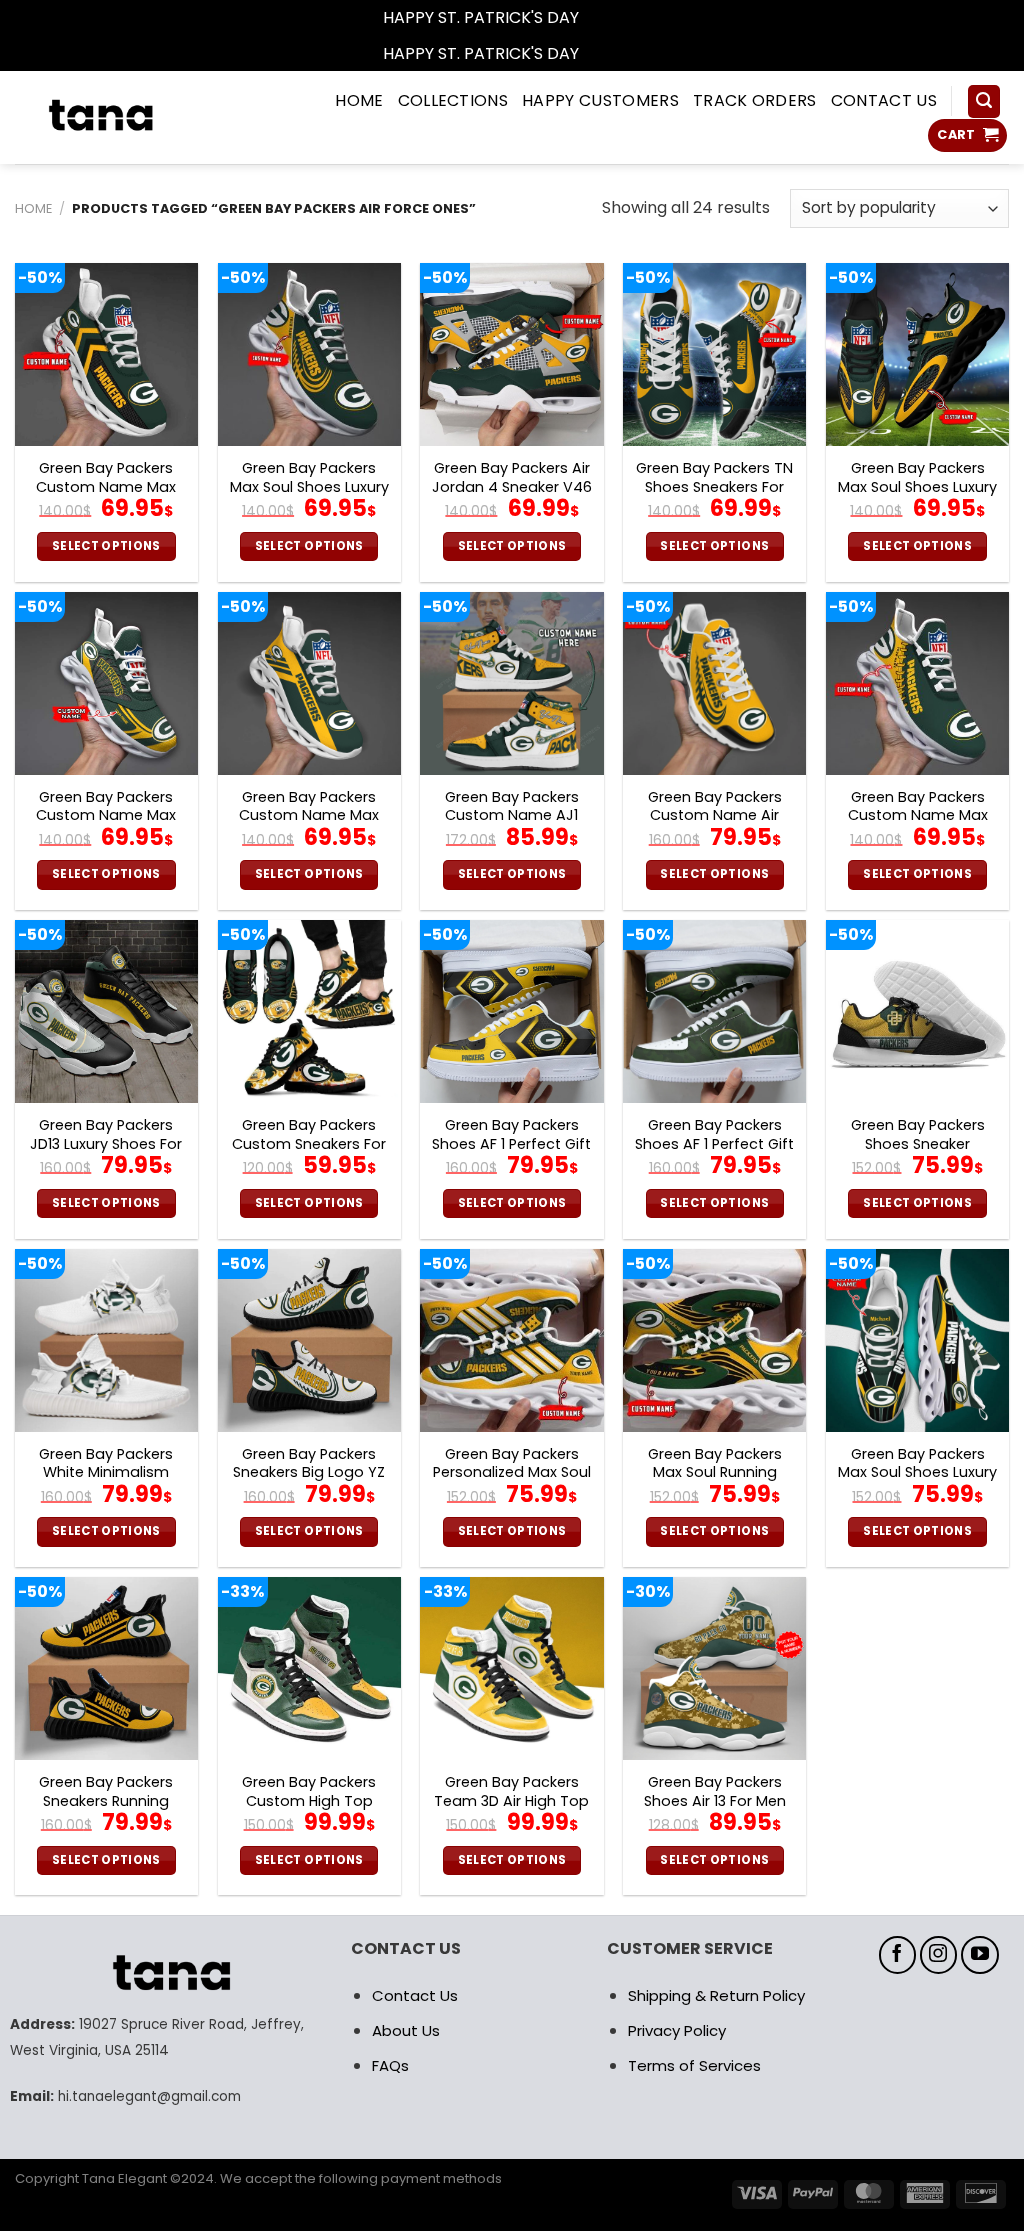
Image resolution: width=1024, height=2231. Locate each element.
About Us (406, 2030)
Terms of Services (694, 2065)
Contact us (884, 100)
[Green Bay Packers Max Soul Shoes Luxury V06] (309, 354)
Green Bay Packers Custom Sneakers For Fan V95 (309, 1144)
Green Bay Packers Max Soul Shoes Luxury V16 (917, 487)
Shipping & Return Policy (716, 1995)
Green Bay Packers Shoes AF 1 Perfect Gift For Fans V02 (714, 1144)
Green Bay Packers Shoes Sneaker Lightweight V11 (918, 1144)
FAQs (390, 2065)
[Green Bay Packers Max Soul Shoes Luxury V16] (917, 354)
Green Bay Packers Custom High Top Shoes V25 (309, 1801)
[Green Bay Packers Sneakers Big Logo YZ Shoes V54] (309, 1340)
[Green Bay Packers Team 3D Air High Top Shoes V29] (511, 1668)
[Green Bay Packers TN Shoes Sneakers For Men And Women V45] (714, 354)
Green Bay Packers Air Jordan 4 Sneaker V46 (512, 477)
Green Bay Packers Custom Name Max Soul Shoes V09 (106, 816)
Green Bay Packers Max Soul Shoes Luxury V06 (309, 487)
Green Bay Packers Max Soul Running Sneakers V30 (715, 1473)
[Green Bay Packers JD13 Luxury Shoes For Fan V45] (106, 1011)
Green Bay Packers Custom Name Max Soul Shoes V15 (918, 816)
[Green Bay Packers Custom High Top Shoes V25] (309, 1668)
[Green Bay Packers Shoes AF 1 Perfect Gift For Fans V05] (511, 1011)
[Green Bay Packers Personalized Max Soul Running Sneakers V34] (511, 1340)
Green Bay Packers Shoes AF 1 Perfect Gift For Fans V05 (511, 1144)
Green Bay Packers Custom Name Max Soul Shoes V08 (106, 487)
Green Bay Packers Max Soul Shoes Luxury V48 (917, 1473)
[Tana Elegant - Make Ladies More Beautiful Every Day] (137, 117)
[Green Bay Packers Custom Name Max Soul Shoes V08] (106, 354)
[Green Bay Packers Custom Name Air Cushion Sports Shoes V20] (714, 683)
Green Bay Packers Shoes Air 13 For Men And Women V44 (715, 1801)
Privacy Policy (677, 2030)
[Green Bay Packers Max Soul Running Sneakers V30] (714, 1340)
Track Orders (755, 100)
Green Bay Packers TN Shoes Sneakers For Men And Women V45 (715, 487)
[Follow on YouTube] (980, 1955)
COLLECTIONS (453, 100)
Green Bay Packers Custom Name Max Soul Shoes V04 (309, 816)
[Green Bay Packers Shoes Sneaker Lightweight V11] (917, 1011)
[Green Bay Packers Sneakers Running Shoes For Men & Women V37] (106, 1668)
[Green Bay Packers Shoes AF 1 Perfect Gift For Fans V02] (714, 1011)
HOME (359, 100)
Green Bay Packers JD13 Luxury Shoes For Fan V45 (106, 1144)
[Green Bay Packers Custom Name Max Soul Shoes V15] (917, 683)
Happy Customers (600, 100)
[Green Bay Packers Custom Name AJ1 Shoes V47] (511, 683)
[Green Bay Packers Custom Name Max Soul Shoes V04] (309, 683)
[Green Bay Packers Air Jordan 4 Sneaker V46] (511, 354)
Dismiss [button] (612, 17)
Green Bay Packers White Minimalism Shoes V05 (106, 1473)
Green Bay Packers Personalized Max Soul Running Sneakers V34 (512, 1473)
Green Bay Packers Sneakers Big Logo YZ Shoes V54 (309, 1473)
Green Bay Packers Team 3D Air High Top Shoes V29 (511, 1801)
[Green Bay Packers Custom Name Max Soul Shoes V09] (106, 683)
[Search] (984, 101)
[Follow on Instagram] (939, 1955)
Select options (106, 546)
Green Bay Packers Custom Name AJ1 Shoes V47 (512, 816)
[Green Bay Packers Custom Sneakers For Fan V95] (309, 1011)
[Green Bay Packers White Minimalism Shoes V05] (106, 1340)
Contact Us (415, 1995)
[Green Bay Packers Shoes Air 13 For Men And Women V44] (714, 1668)
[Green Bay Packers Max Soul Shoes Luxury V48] (917, 1340)
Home (33, 208)
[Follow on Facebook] (898, 1955)
